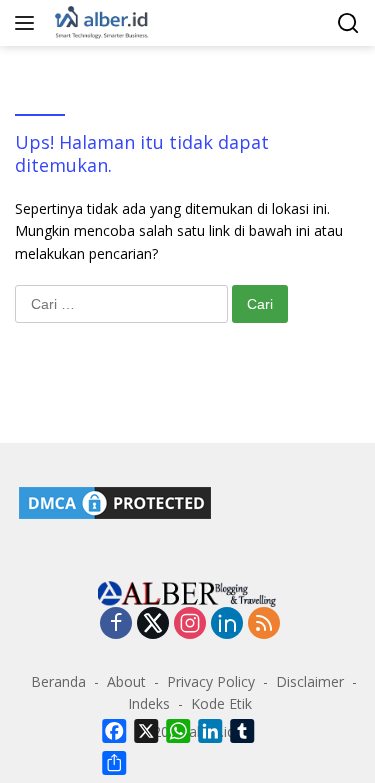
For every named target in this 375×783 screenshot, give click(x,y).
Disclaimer (310, 681)
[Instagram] (190, 624)
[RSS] (264, 624)
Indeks (149, 703)
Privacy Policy (211, 681)
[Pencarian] (348, 23)
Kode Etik (221, 703)
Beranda (58, 681)
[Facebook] (116, 624)
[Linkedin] (227, 624)
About (126, 681)
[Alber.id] (99, 23)
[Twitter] (153, 624)
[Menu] (28, 23)
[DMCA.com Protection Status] (115, 501)
